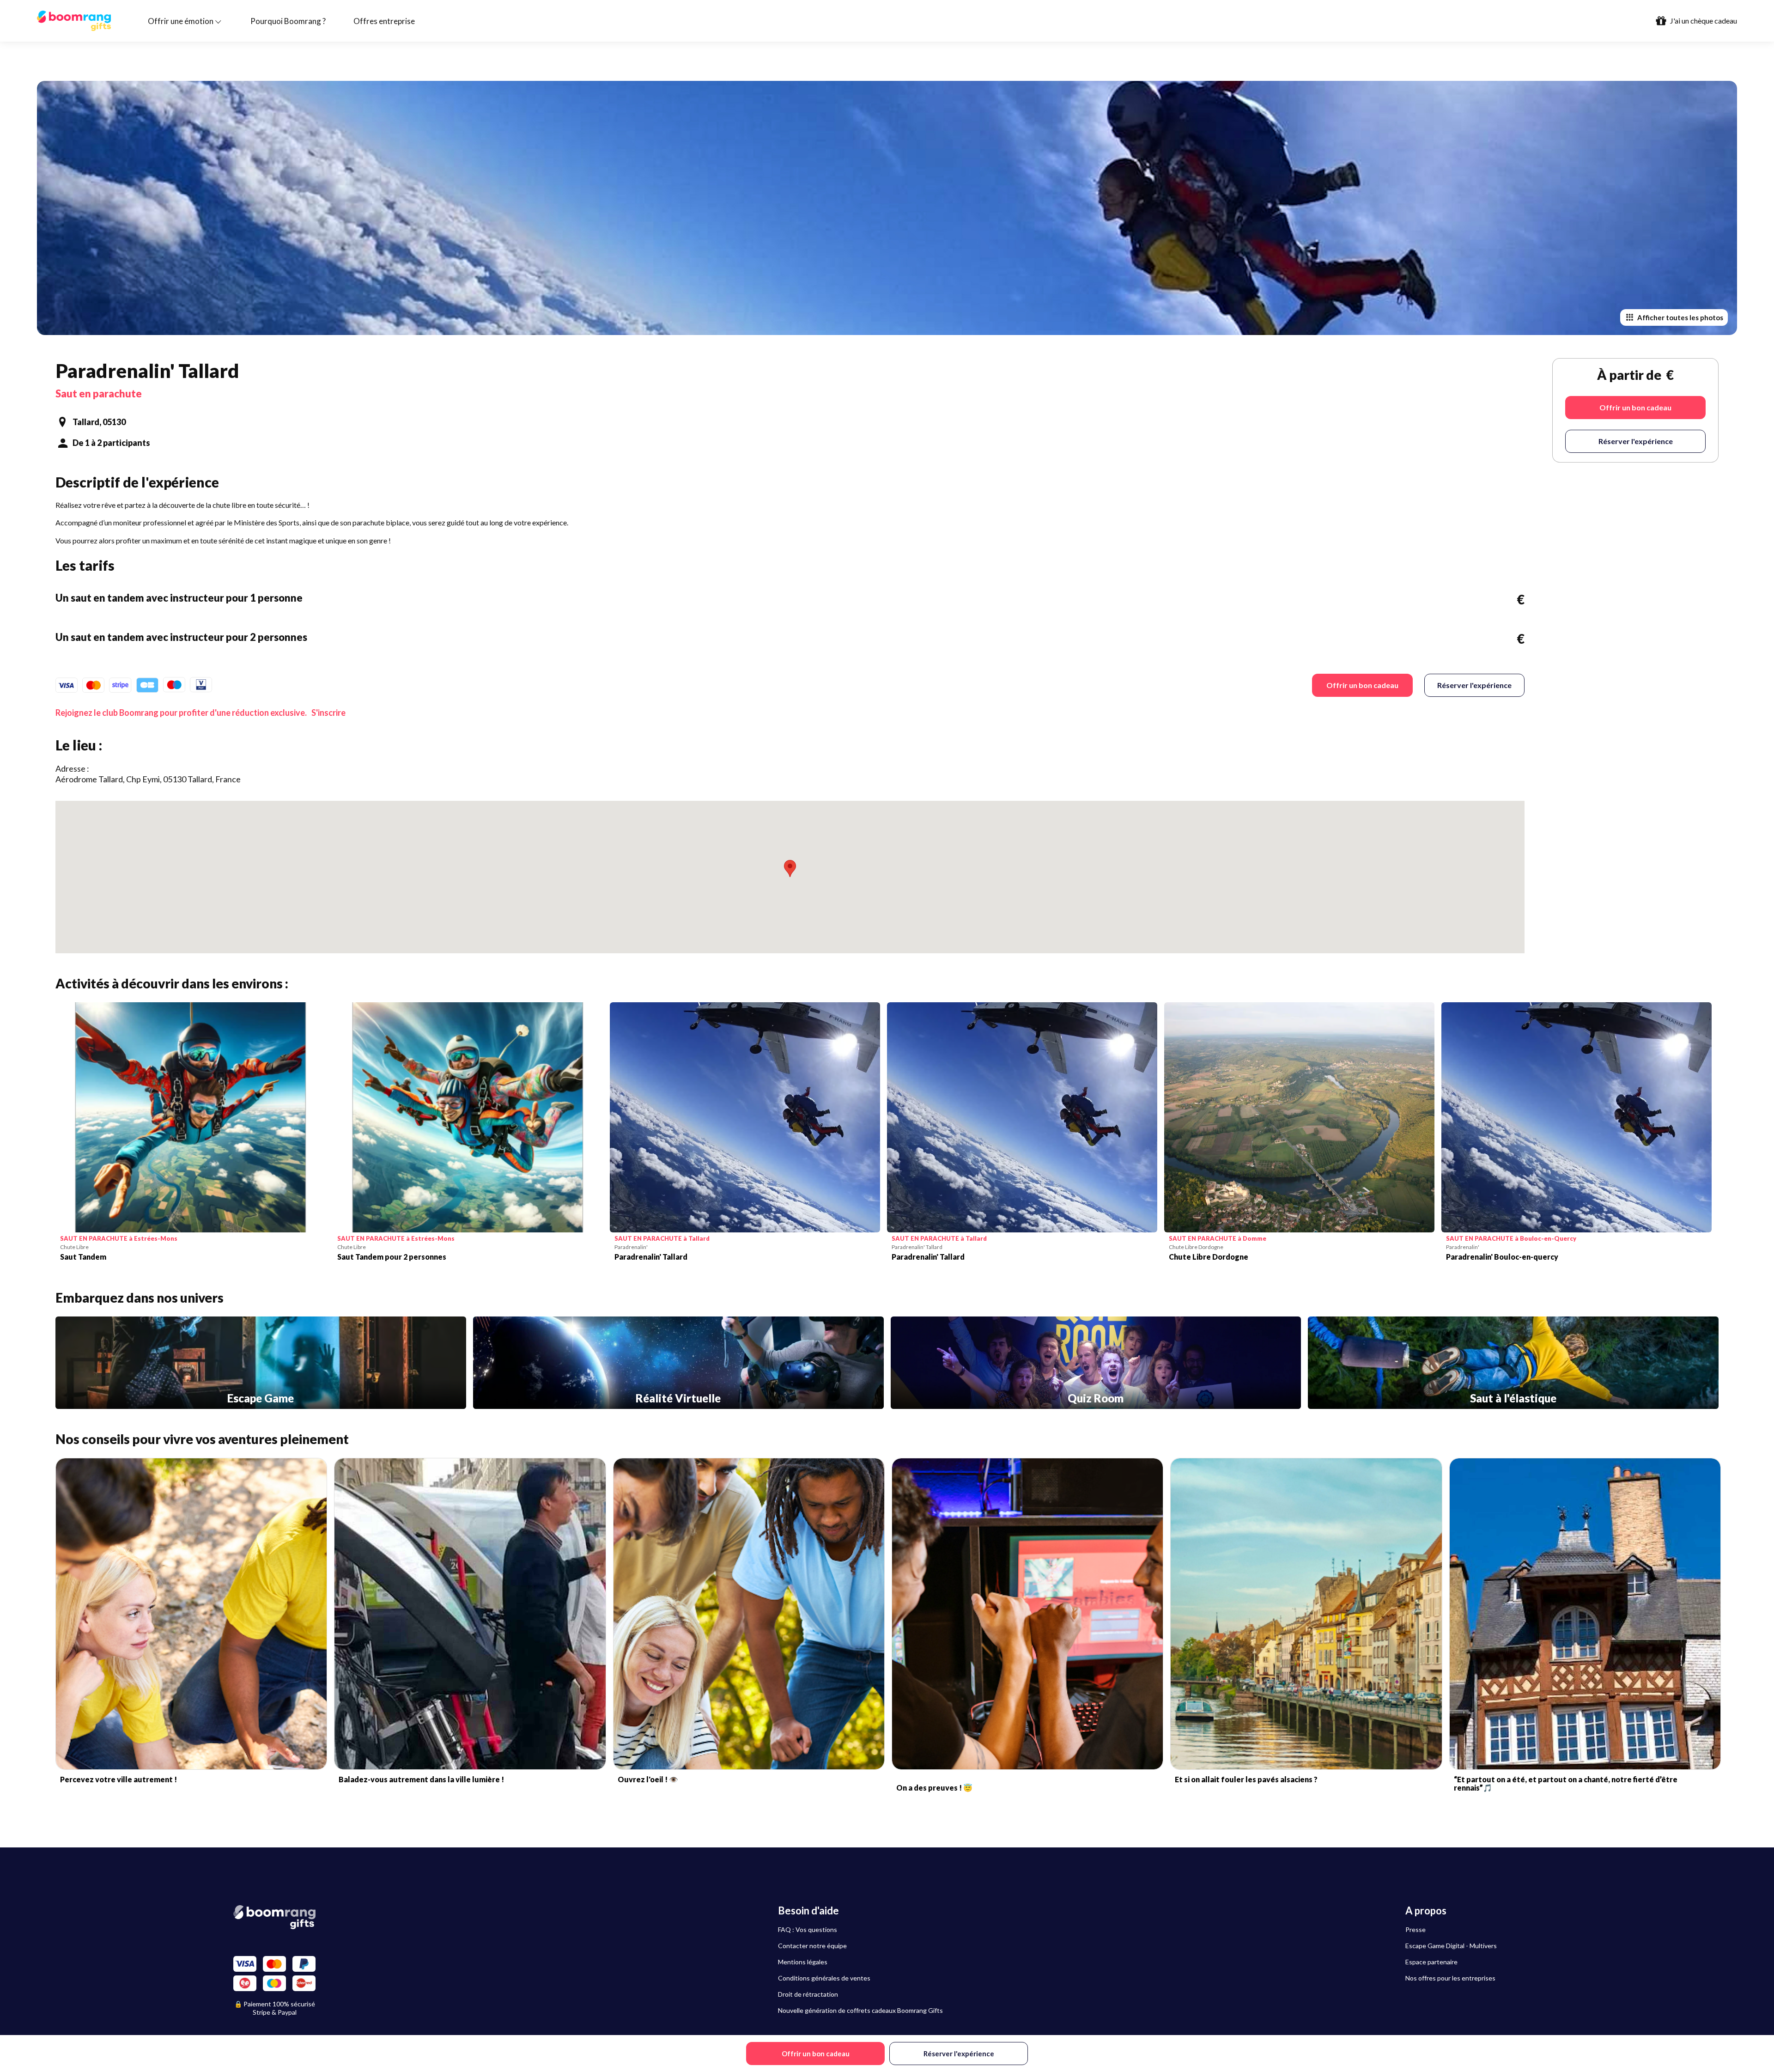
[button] (790, 868)
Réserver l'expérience (1474, 685)
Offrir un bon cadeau (1362, 685)
